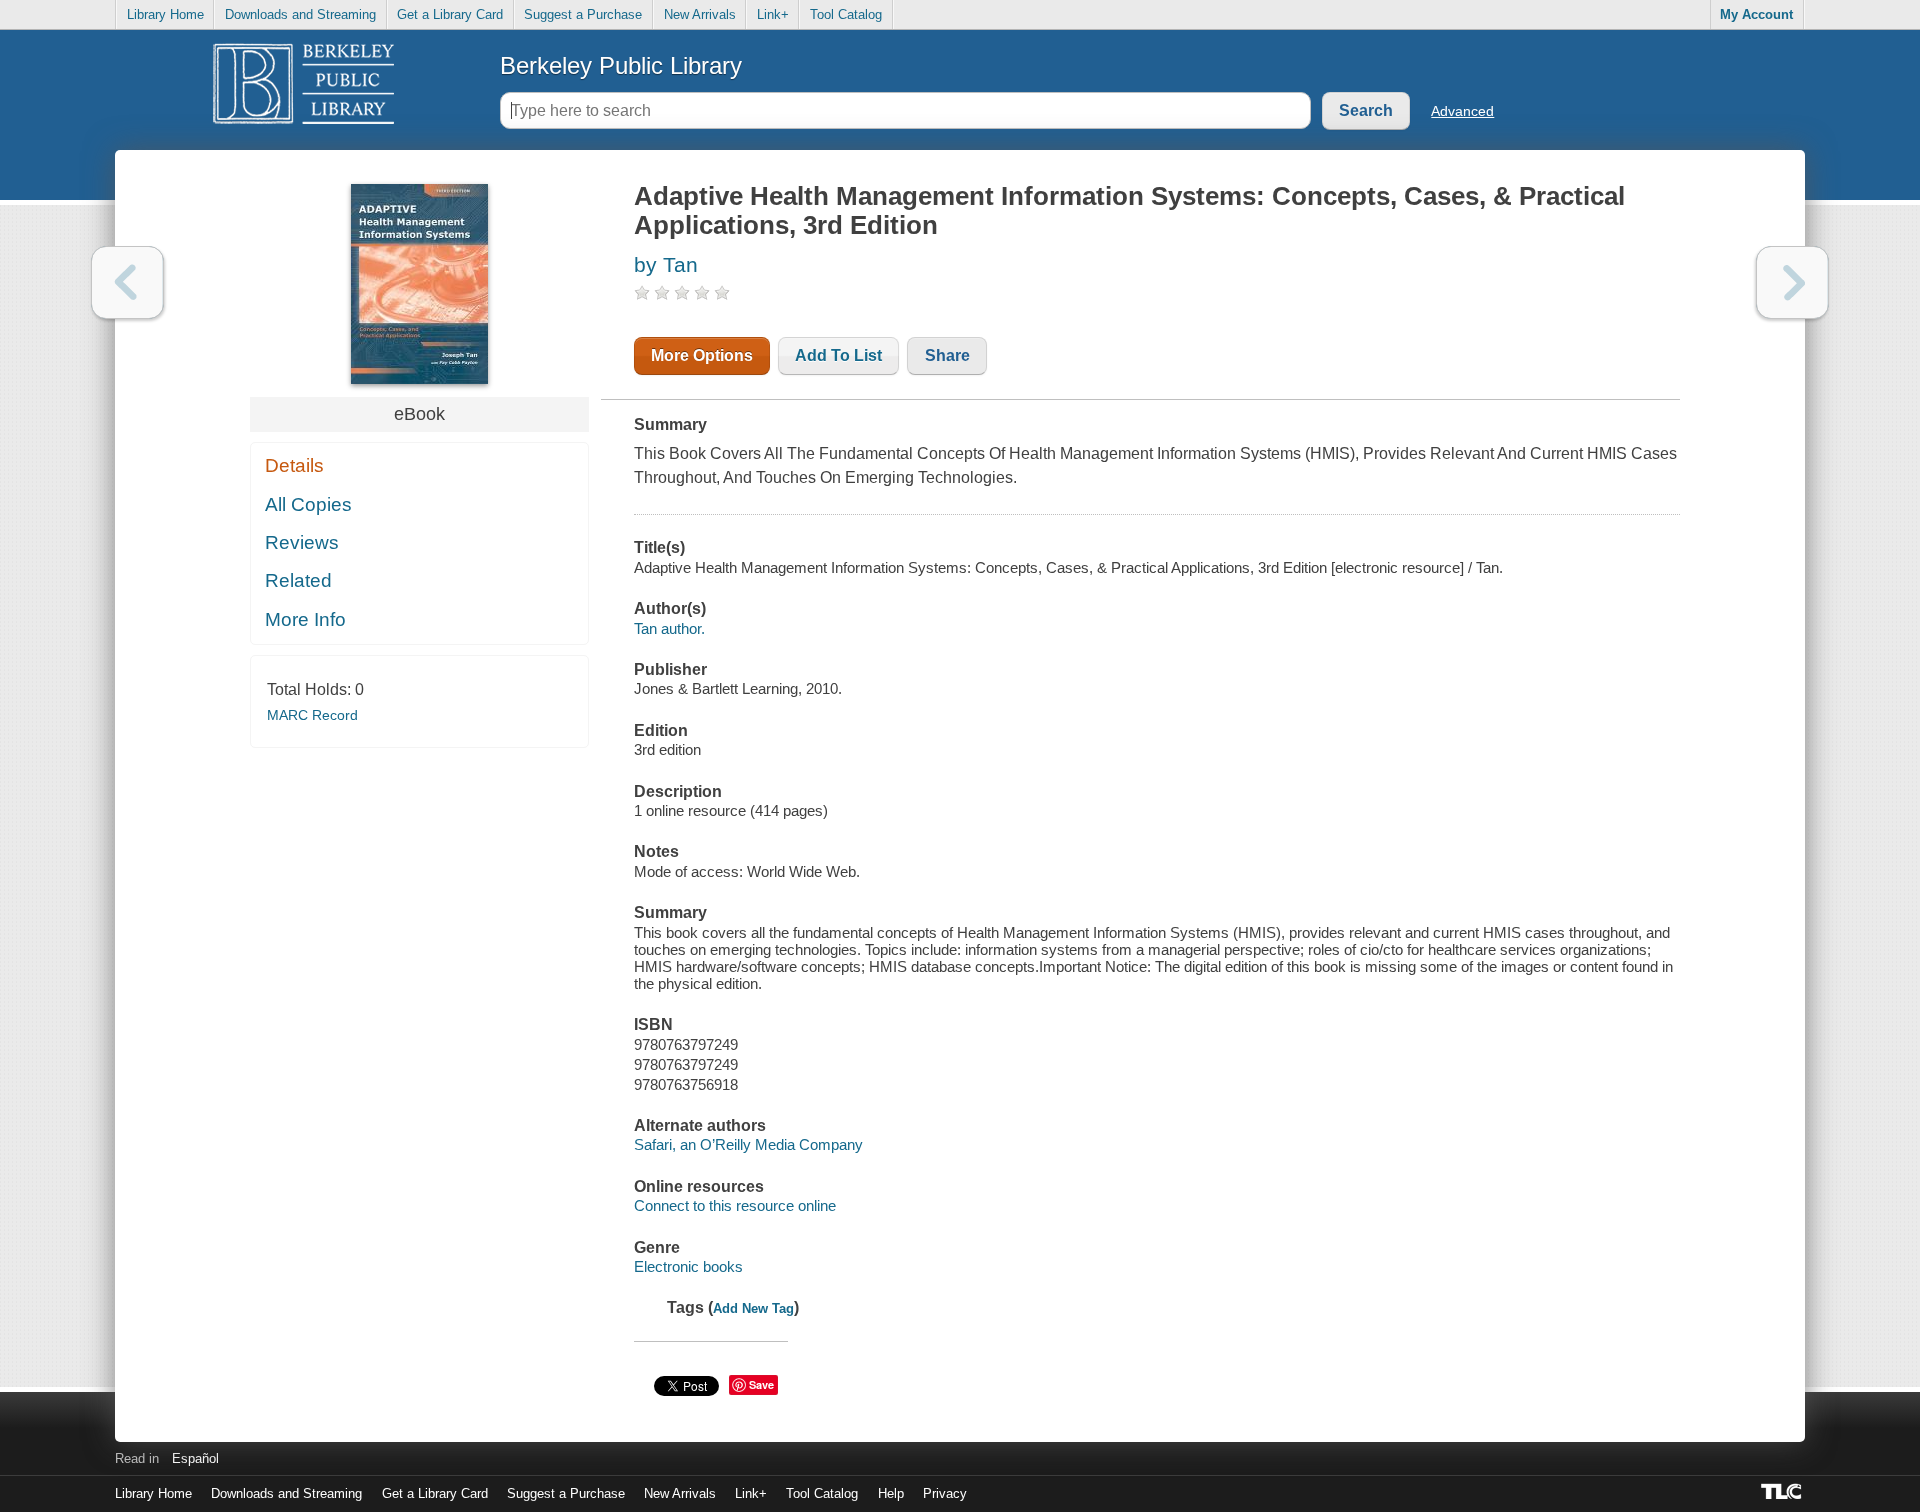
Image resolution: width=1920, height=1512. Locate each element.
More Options (702, 355)
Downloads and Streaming (300, 14)
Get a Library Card (450, 14)
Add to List (838, 355)
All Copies (308, 504)
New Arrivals (700, 14)
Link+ (773, 14)
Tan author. (669, 628)
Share (947, 355)
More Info (305, 619)
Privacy (945, 1493)
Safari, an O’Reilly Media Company (748, 1144)
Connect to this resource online (735, 1205)
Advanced (1462, 111)
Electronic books (688, 1266)
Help (891, 1493)
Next (1792, 282)
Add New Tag (753, 1308)
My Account (1756, 14)
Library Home (165, 14)
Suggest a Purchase (583, 14)
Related (298, 580)
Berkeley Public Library (621, 65)
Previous (127, 282)
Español (195, 1458)
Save (761, 1384)
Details (294, 465)
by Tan (666, 264)
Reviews (302, 542)
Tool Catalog (846, 14)
